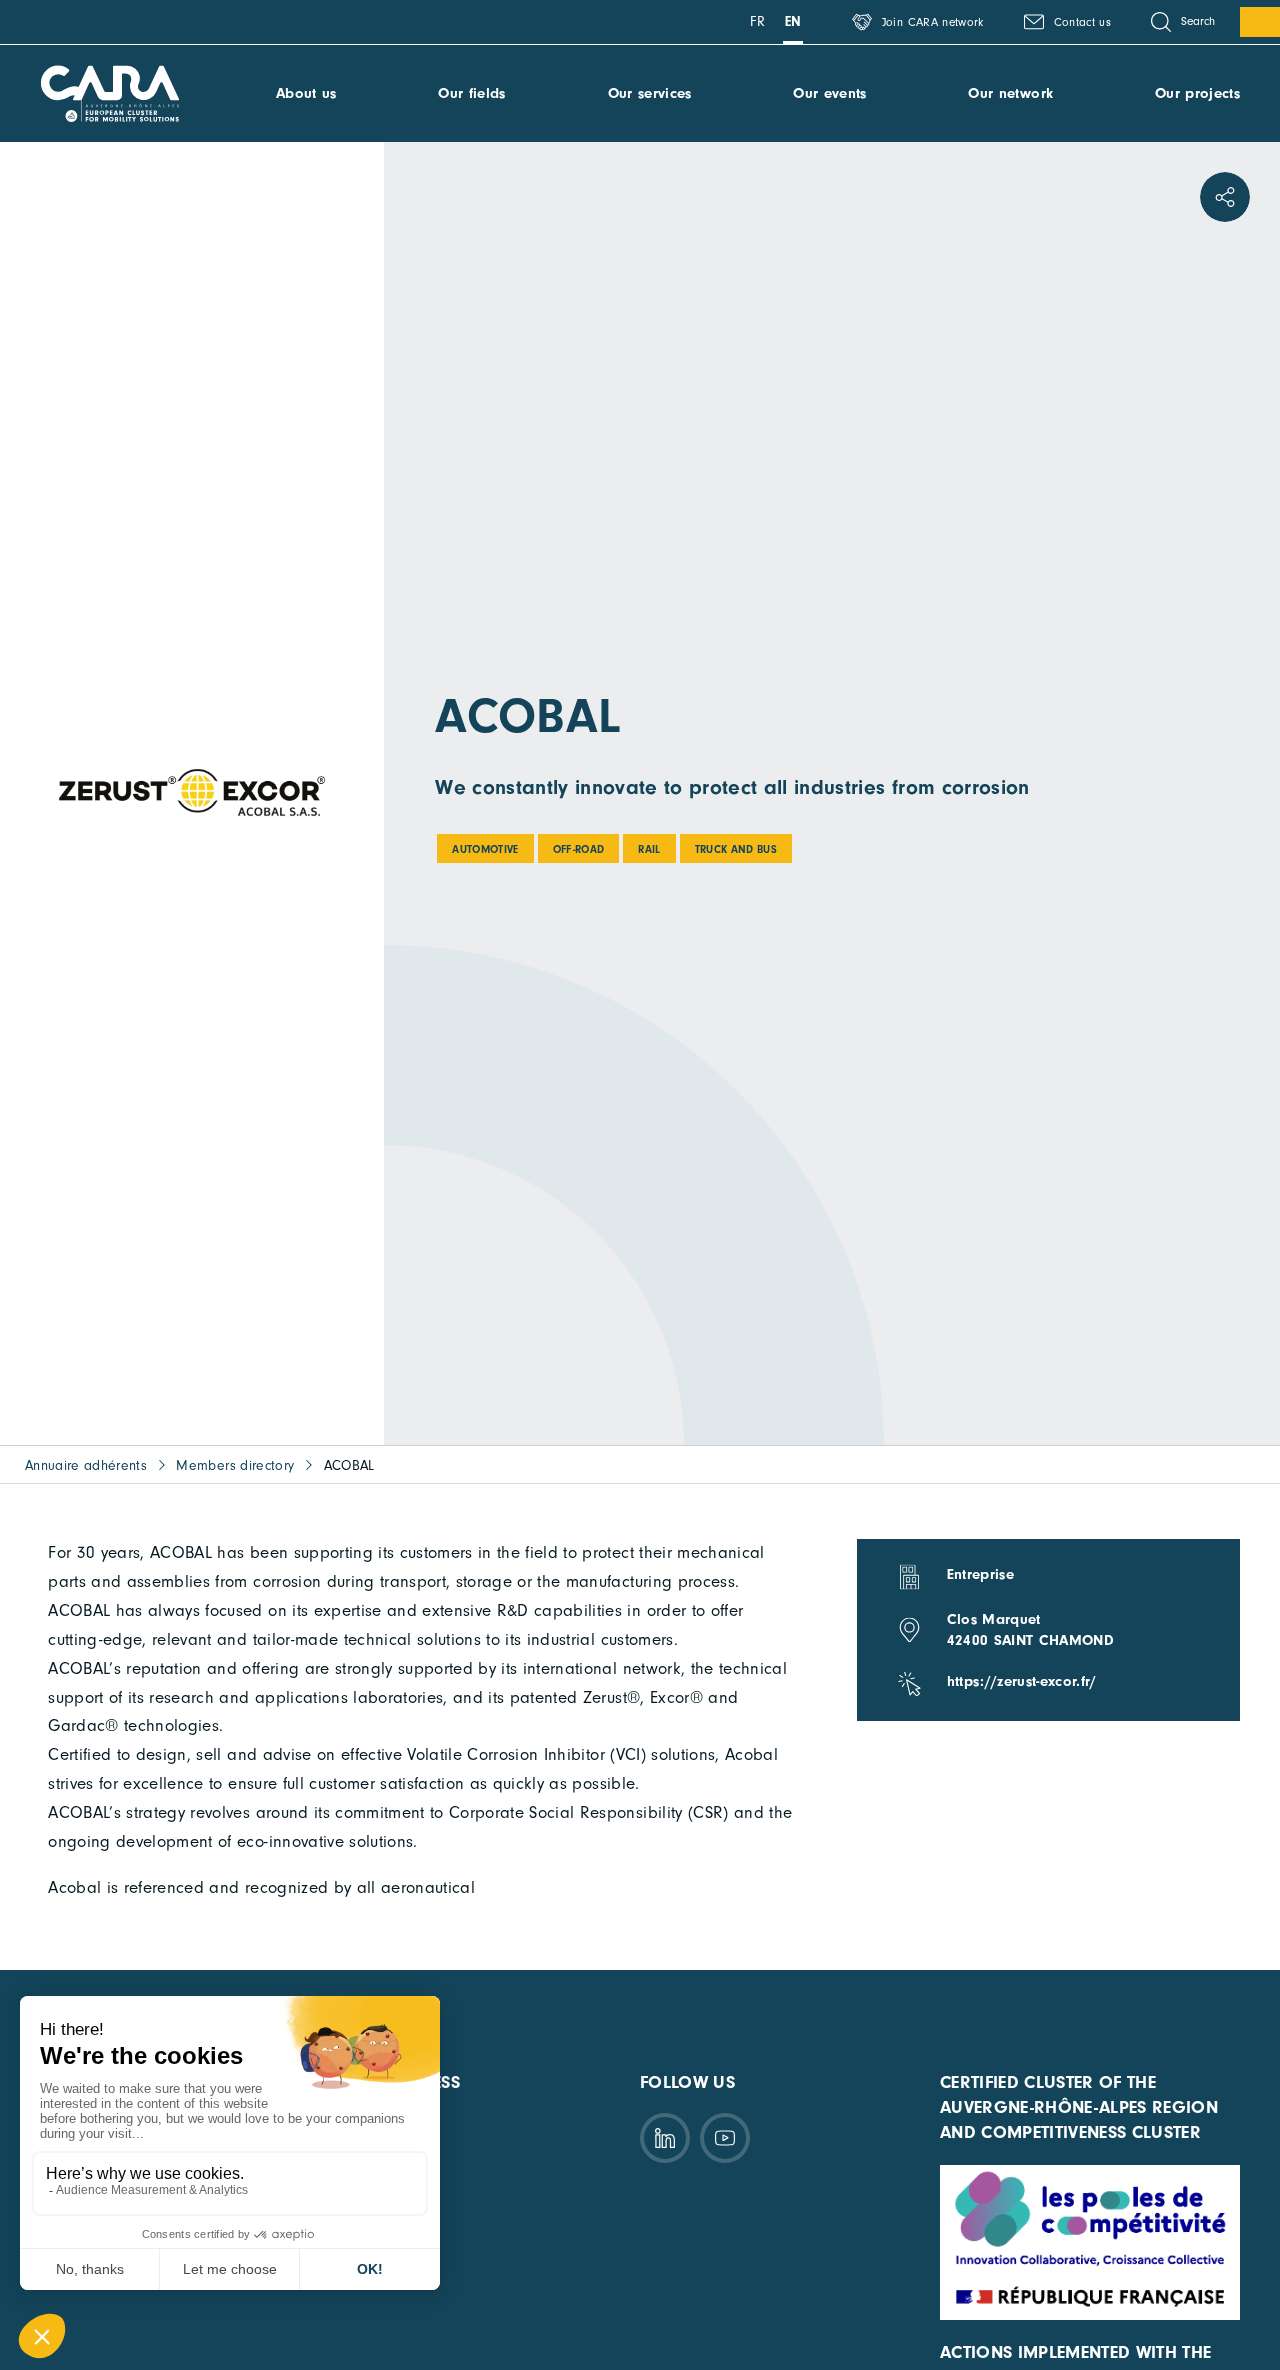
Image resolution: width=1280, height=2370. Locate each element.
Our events (829, 93)
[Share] (1225, 197)
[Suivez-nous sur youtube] (725, 2138)
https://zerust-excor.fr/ (1022, 1681)
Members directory (235, 1465)
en (793, 21)
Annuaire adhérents (86, 1465)
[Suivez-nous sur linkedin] (665, 2138)
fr (757, 21)
